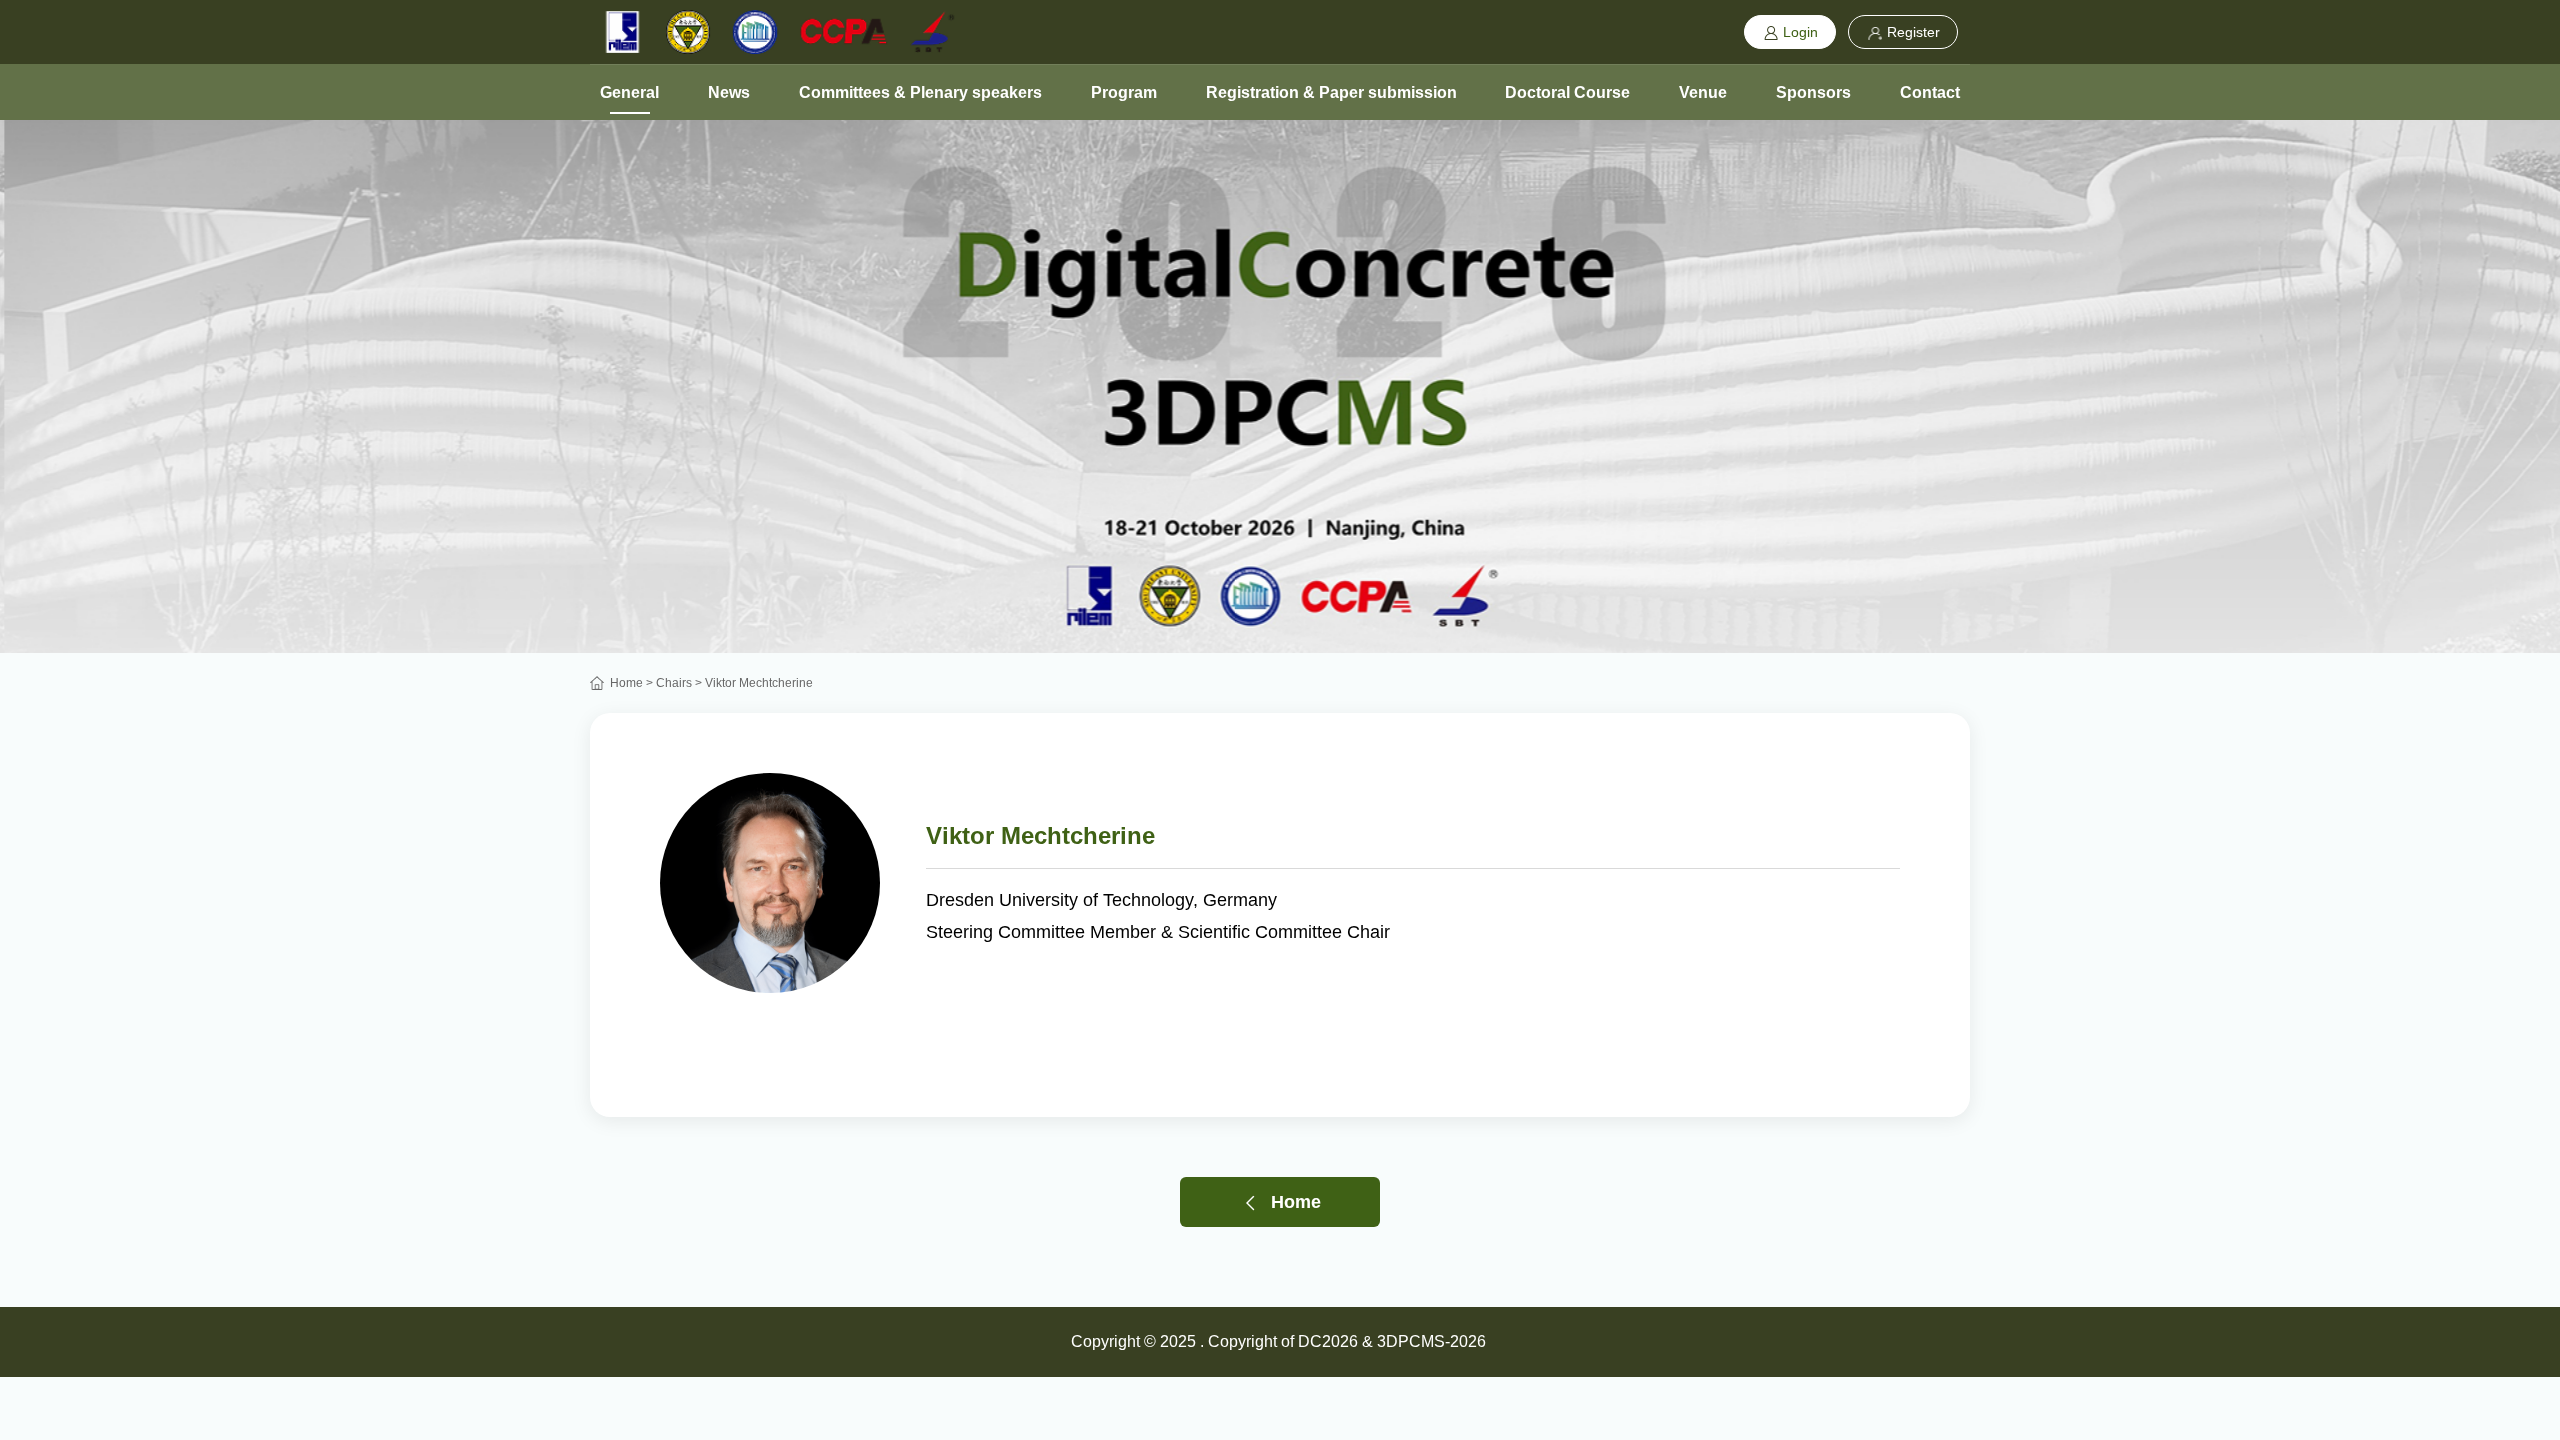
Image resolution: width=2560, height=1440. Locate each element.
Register (1913, 32)
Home (626, 683)
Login (1800, 32)
